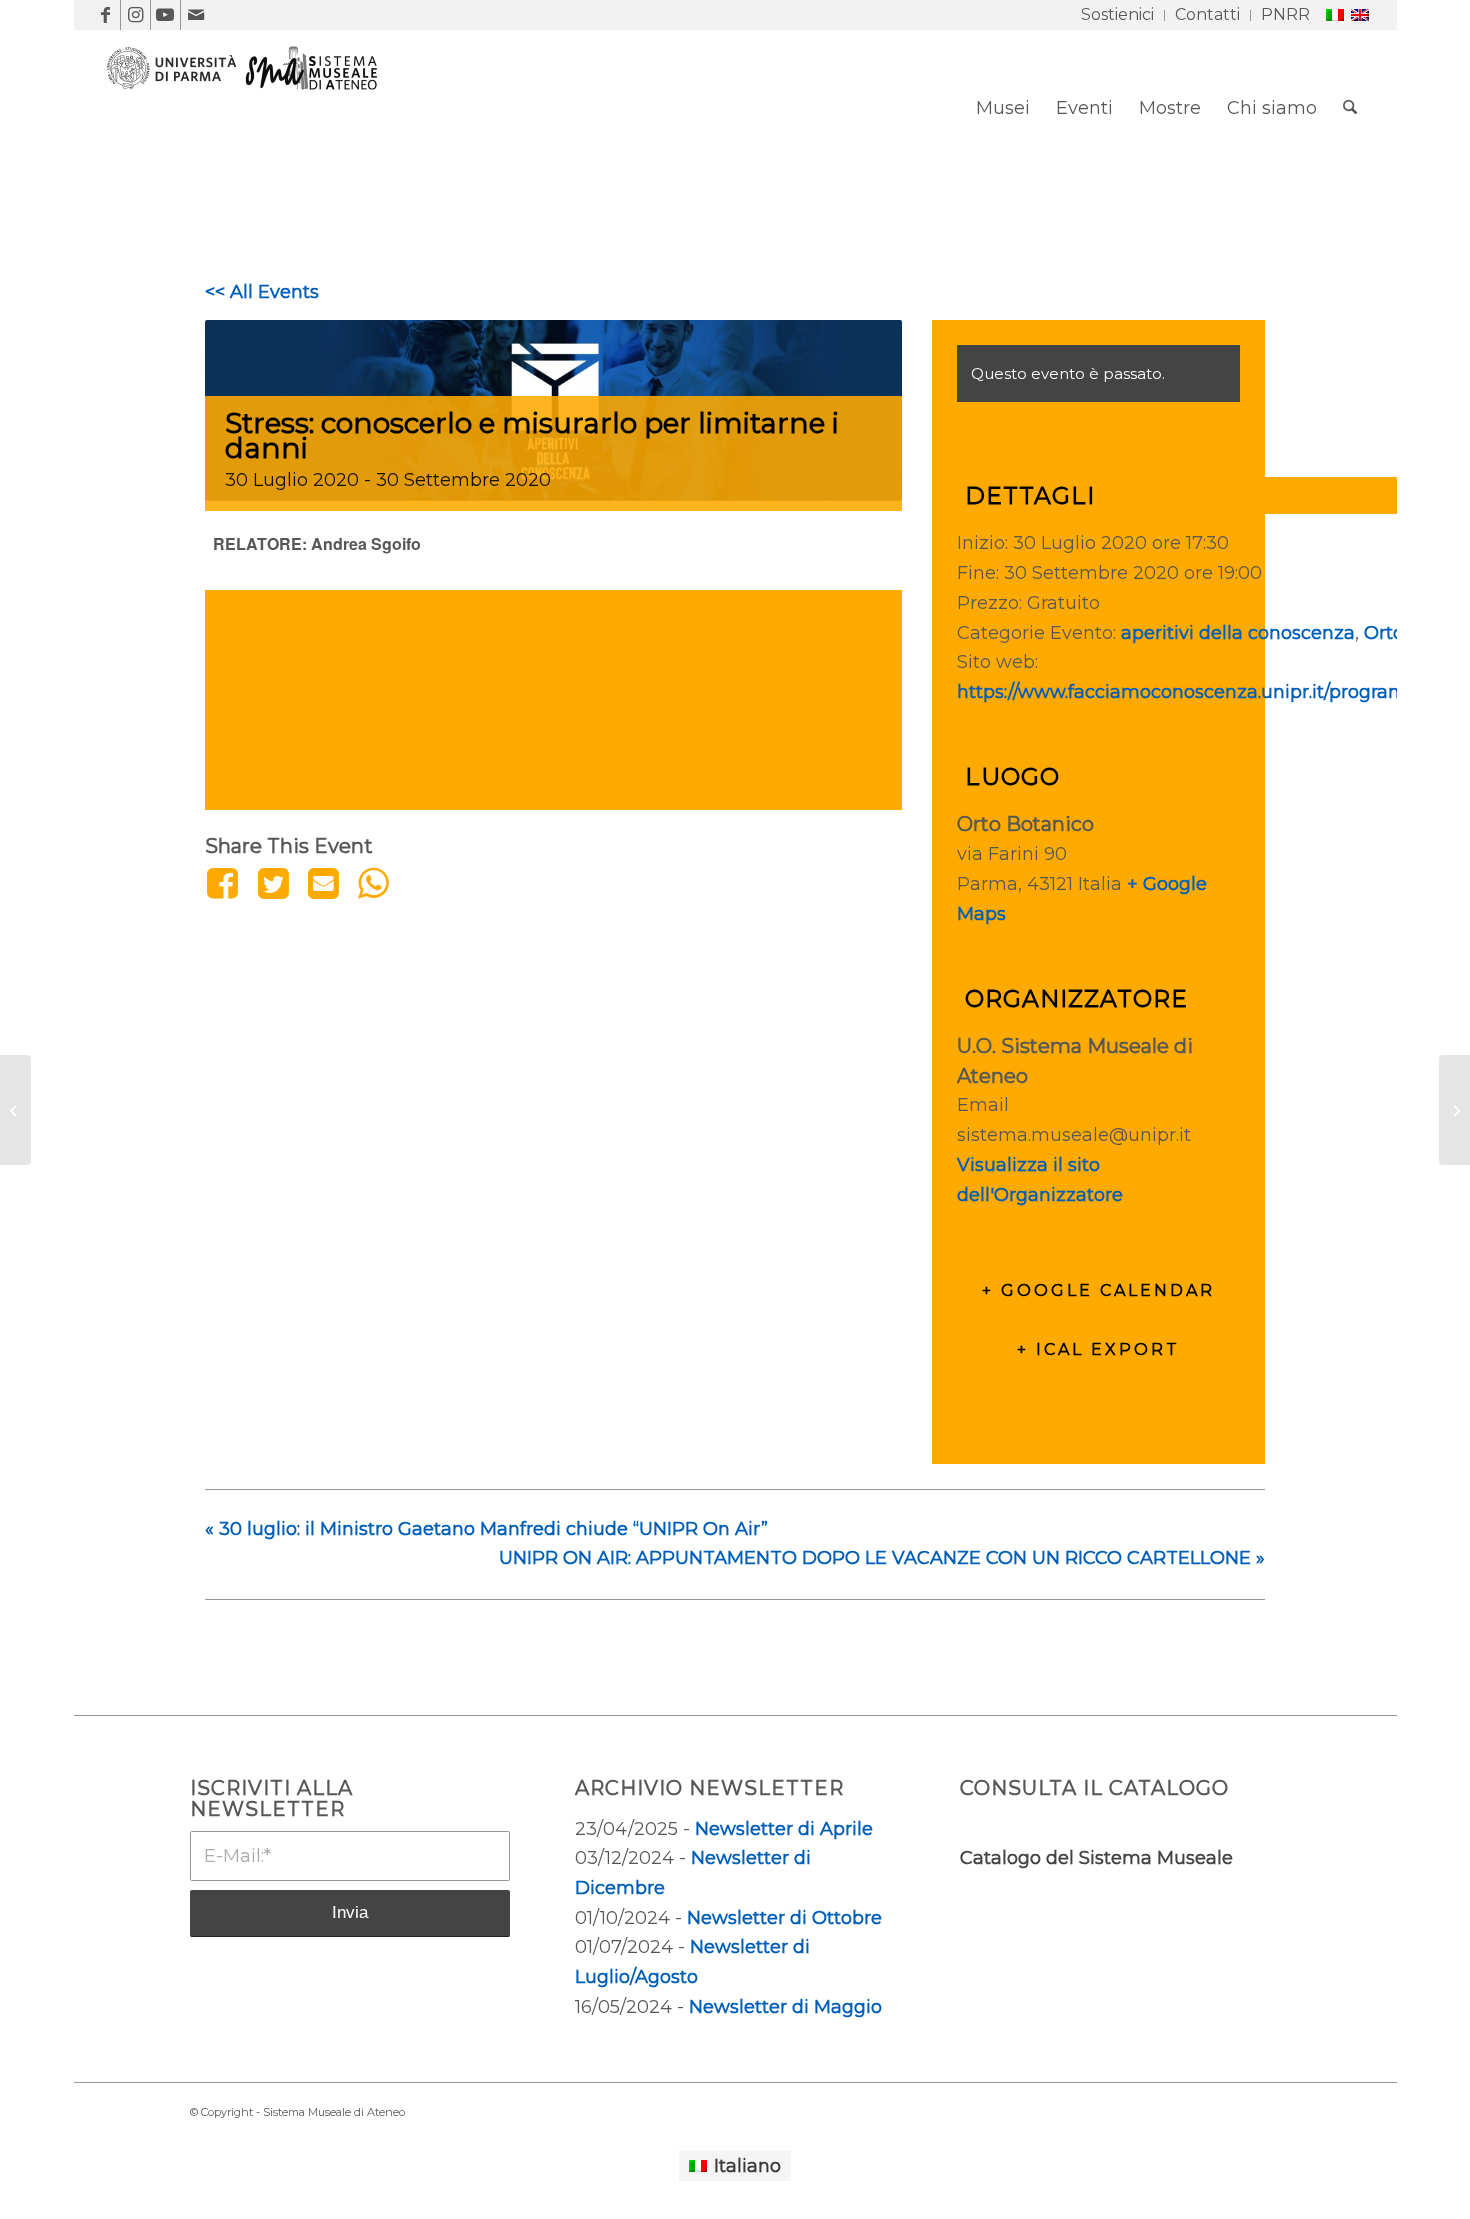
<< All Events (262, 292)
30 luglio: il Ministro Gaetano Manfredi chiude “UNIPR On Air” (486, 1529)
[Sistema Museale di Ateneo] (250, 123)
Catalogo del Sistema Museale (1096, 1858)
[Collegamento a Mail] (196, 15)
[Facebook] (226, 883)
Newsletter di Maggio (785, 2007)
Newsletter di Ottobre (784, 1918)
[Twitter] (273, 883)
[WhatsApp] (374, 883)
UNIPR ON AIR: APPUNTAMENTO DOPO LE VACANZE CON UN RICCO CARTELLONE (882, 1558)
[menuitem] (1118, 15)
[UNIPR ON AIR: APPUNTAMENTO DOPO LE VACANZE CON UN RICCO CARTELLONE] (1454, 1110)
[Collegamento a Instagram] (135, 15)
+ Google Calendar (1098, 1290)
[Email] (323, 883)
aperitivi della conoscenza (1238, 633)
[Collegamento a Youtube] (165, 15)
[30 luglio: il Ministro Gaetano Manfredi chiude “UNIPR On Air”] (15, 1110)
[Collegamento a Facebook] (105, 15)
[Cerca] (1350, 108)
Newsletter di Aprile (784, 1829)
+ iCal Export (1098, 1349)
